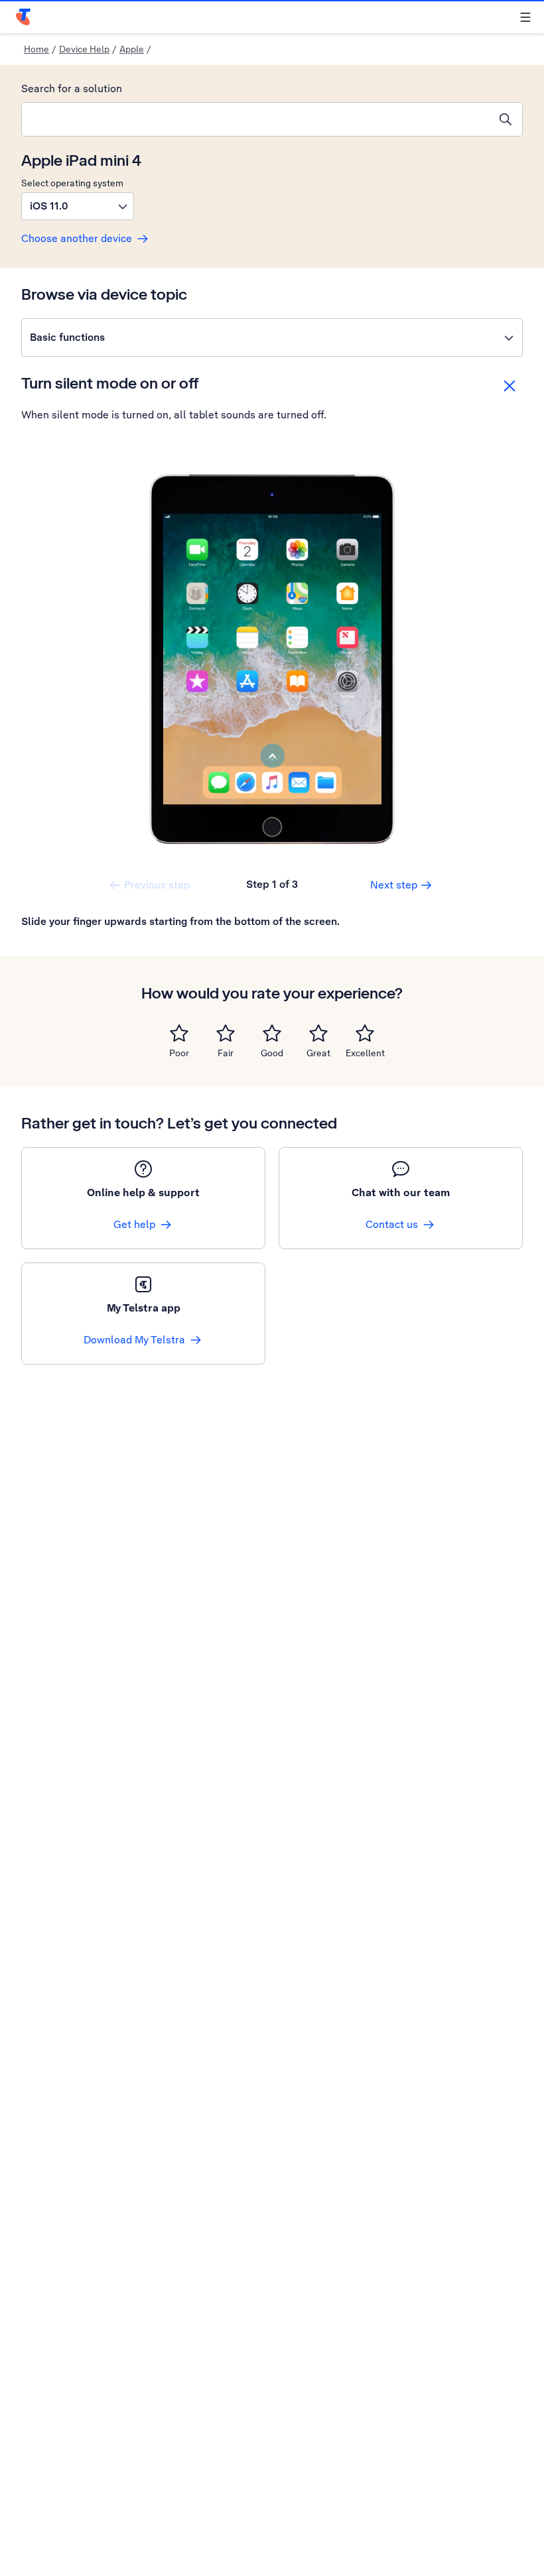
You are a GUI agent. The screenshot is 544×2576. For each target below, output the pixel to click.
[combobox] (255, 119)
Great (318, 1053)
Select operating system (72, 183)
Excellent (365, 1053)
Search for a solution (72, 89)
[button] (78, 206)
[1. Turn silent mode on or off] (272, 659)
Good (272, 1053)
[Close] (510, 386)
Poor (179, 1053)
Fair (226, 1053)
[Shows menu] (525, 17)
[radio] (179, 1033)
